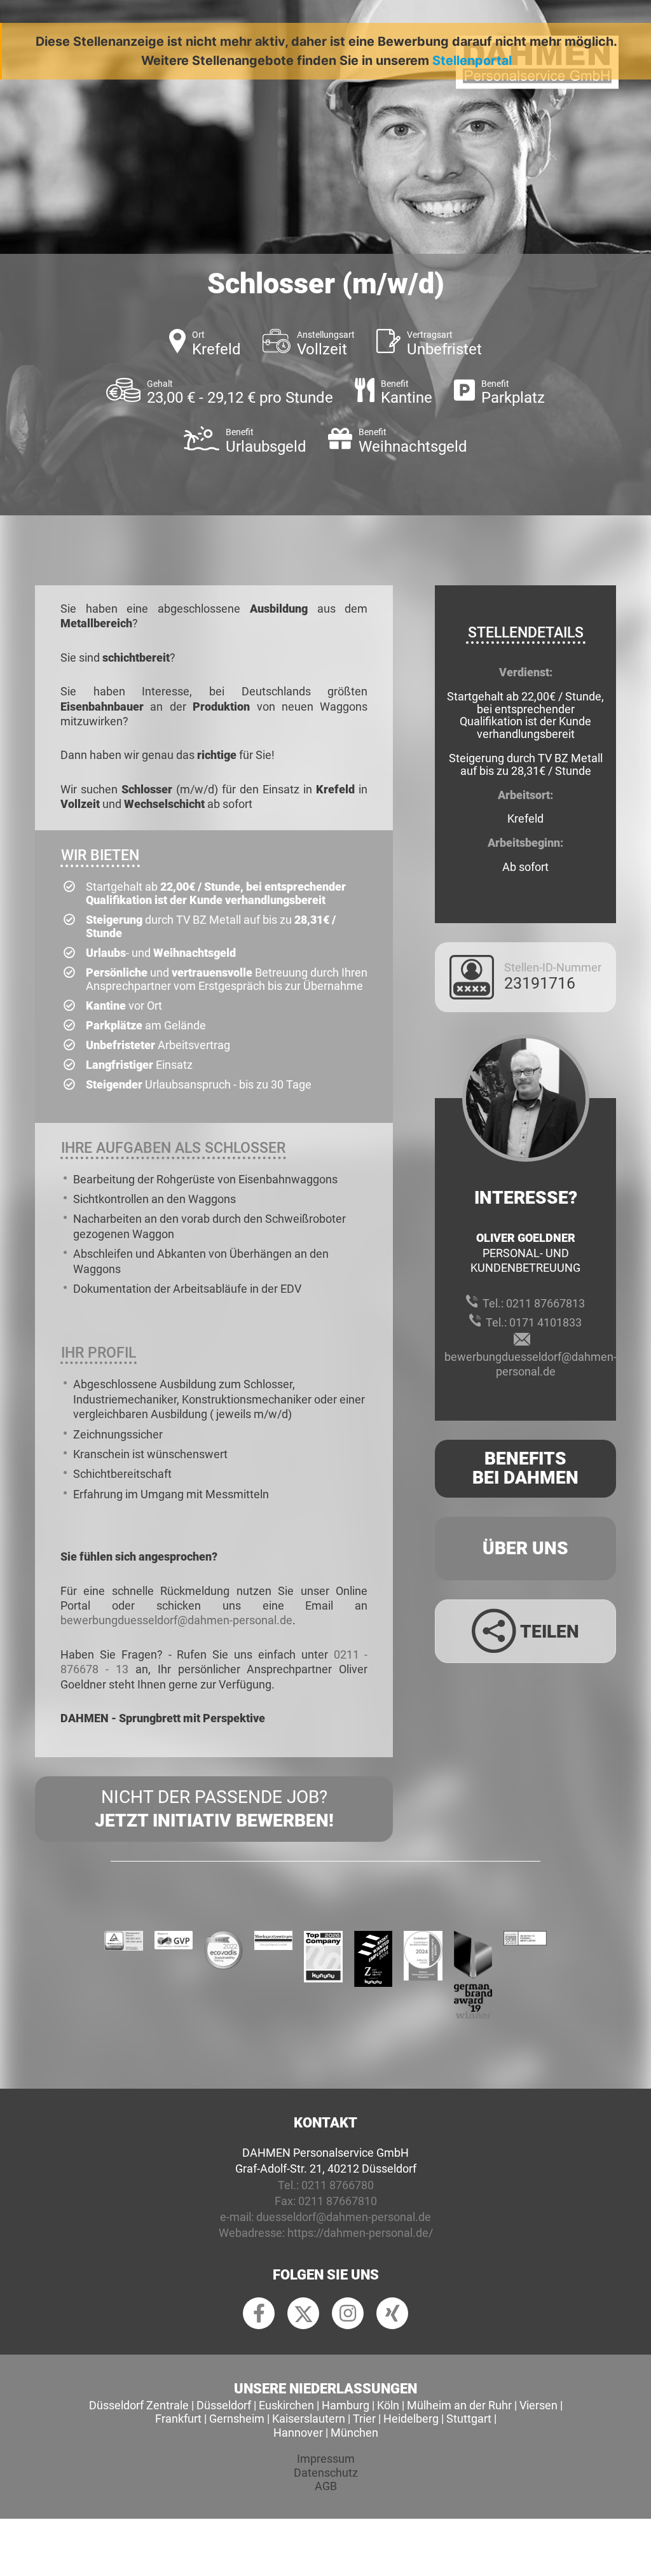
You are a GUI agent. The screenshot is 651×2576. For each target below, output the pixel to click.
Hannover (298, 2433)
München (354, 2433)
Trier (364, 2419)
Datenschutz (326, 2473)
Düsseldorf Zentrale (139, 2405)
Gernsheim (237, 2419)
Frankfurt (178, 2419)
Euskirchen (286, 2405)
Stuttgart (469, 2419)
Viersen (538, 2405)
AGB (326, 2486)
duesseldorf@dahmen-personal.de (344, 2217)
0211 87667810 (338, 2201)
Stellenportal (472, 60)
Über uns (525, 1548)
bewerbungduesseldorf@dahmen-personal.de (176, 1620)
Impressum (326, 2459)
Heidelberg (411, 2419)
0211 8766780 (338, 2185)
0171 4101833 (545, 1322)
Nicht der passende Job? (214, 1808)
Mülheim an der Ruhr (459, 2405)
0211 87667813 (545, 1303)
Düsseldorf (224, 2405)
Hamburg (346, 2405)
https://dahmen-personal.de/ (360, 2233)
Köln (388, 2405)
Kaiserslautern (309, 2419)
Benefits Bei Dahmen (525, 1468)
